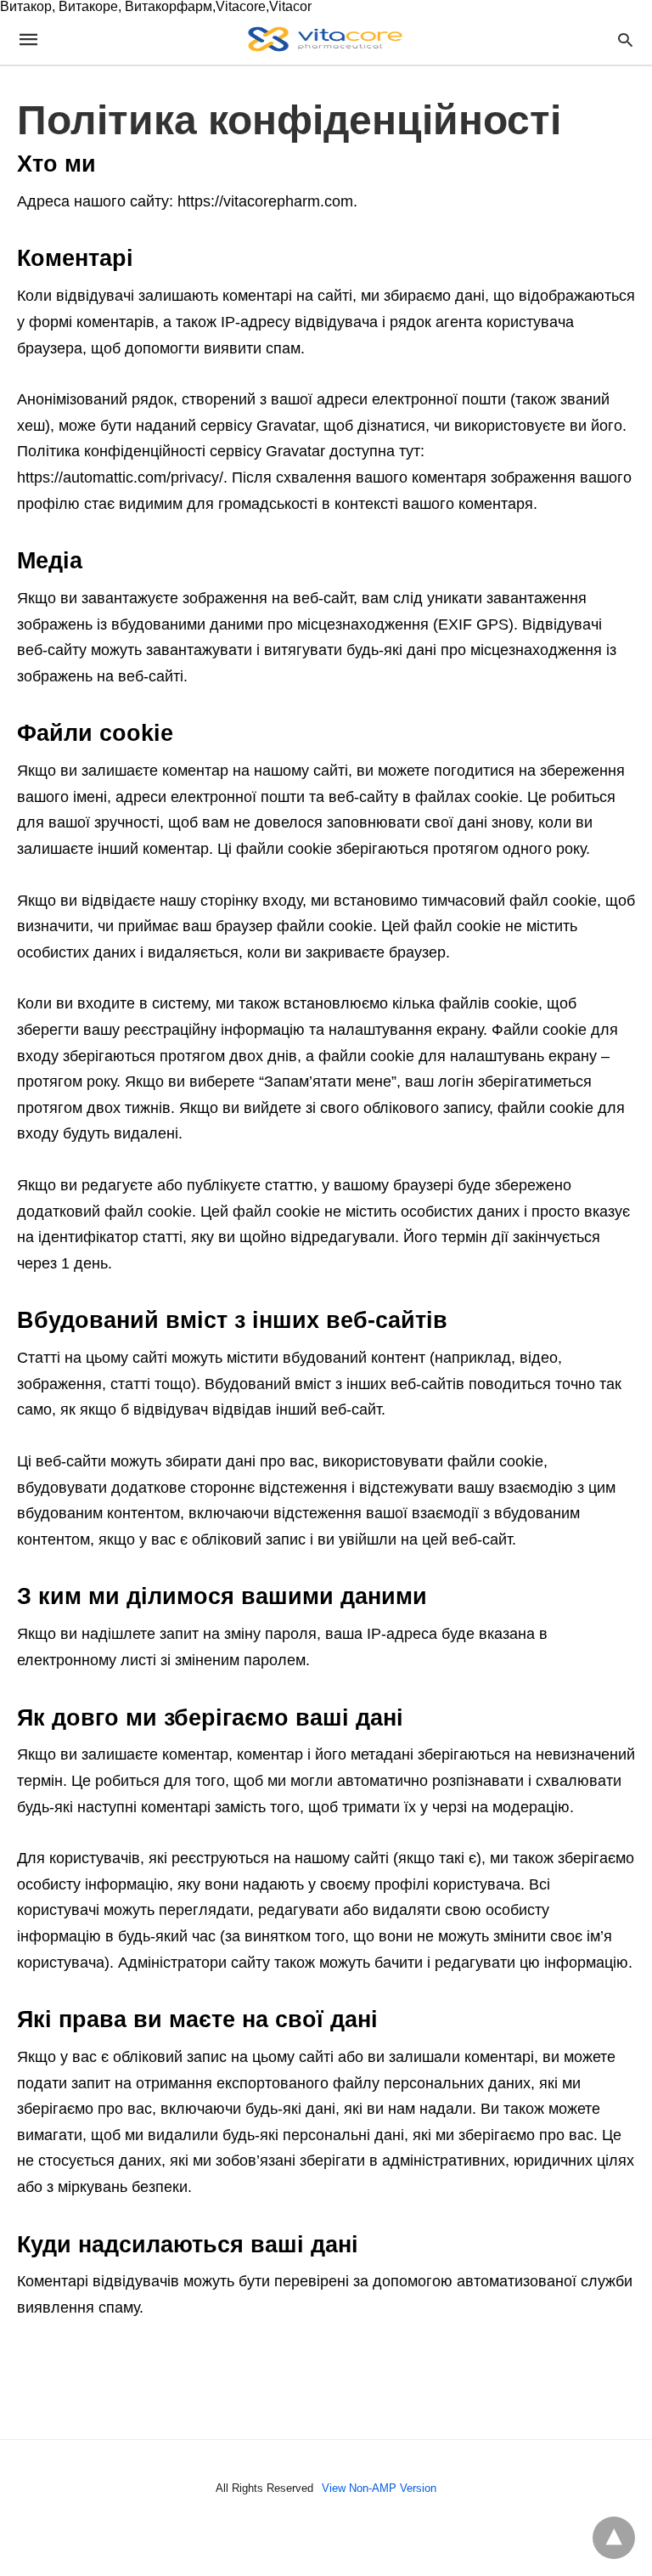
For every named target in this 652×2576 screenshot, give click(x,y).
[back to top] (614, 2538)
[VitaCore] (325, 39)
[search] (625, 40)
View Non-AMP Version (379, 2488)
